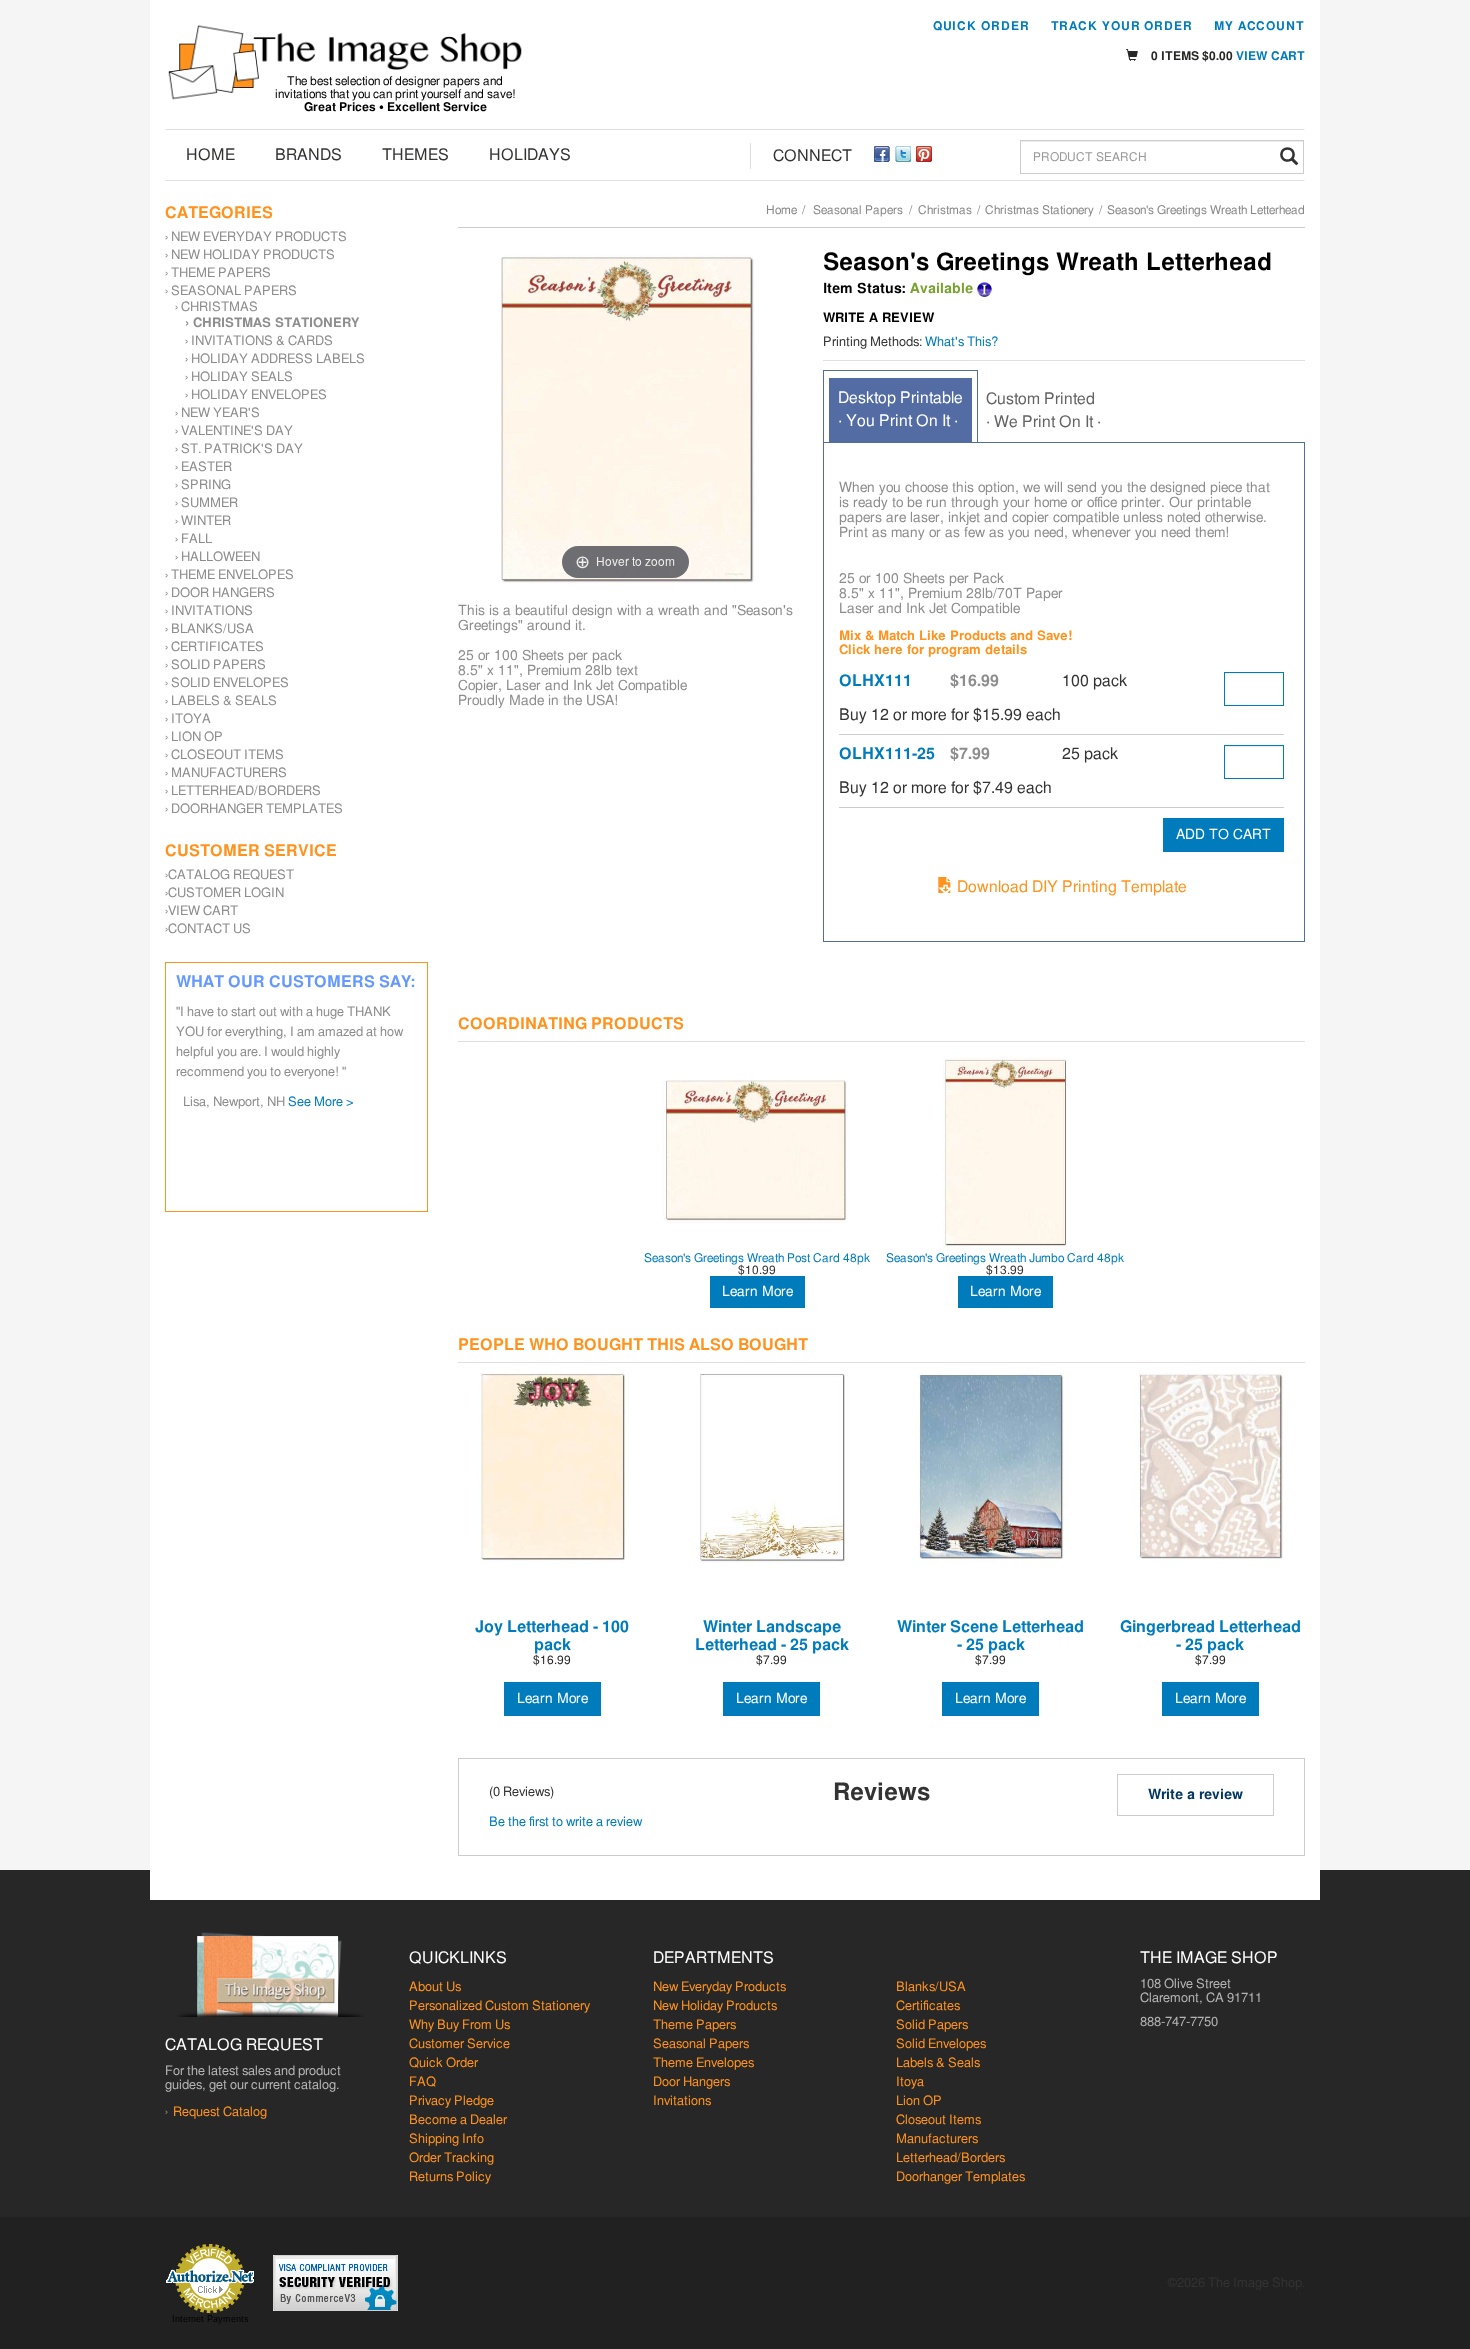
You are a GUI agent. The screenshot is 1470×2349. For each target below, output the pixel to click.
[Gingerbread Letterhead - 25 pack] (1210, 1467)
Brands (308, 155)
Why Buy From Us (459, 2025)
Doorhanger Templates (257, 809)
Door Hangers (223, 593)
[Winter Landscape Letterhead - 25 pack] (771, 1467)
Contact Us (209, 929)
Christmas (945, 210)
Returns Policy (450, 2177)
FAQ (422, 2082)
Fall (196, 539)
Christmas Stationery (1039, 210)
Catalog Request (231, 875)
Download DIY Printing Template (1070, 887)
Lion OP (197, 737)
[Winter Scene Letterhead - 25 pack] (990, 1467)
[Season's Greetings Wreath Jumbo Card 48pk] (1005, 1151)
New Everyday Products (259, 237)
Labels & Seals (224, 701)
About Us (435, 1987)
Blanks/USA (212, 629)
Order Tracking (451, 2158)
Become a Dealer (458, 2120)
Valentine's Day (237, 431)
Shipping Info (446, 2139)
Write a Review (878, 318)
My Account (1259, 26)
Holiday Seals (242, 377)
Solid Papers (218, 665)
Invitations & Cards (262, 341)
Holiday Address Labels (278, 359)
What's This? (961, 342)
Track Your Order (1122, 26)
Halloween (220, 557)
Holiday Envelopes (259, 395)
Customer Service (459, 2044)
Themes (415, 155)
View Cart (1270, 56)
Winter (206, 521)
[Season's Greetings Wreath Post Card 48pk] (757, 1151)
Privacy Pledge (451, 2101)
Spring (206, 485)
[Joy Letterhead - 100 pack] (552, 1467)
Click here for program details (933, 650)
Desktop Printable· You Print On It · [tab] (900, 409)
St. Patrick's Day (242, 449)
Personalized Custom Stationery (499, 2006)
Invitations (212, 611)
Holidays (530, 155)
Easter (206, 467)
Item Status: (864, 289)
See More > (347, 1042)
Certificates (217, 647)
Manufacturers (229, 773)
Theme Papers (221, 273)
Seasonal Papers (858, 210)
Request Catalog (220, 2112)
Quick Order (981, 26)
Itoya (191, 719)
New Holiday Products (253, 255)
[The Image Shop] (345, 62)
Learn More (757, 1292)
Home (210, 155)
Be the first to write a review (565, 1822)
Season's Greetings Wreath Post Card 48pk (757, 1258)
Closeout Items (227, 755)
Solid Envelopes (230, 683)
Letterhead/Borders (246, 791)
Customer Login (226, 893)
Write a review (1195, 1795)
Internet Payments (210, 2319)
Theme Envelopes (232, 575)
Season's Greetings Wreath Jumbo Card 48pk (1005, 1258)
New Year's (220, 413)
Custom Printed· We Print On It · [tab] (1043, 410)
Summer (209, 503)
